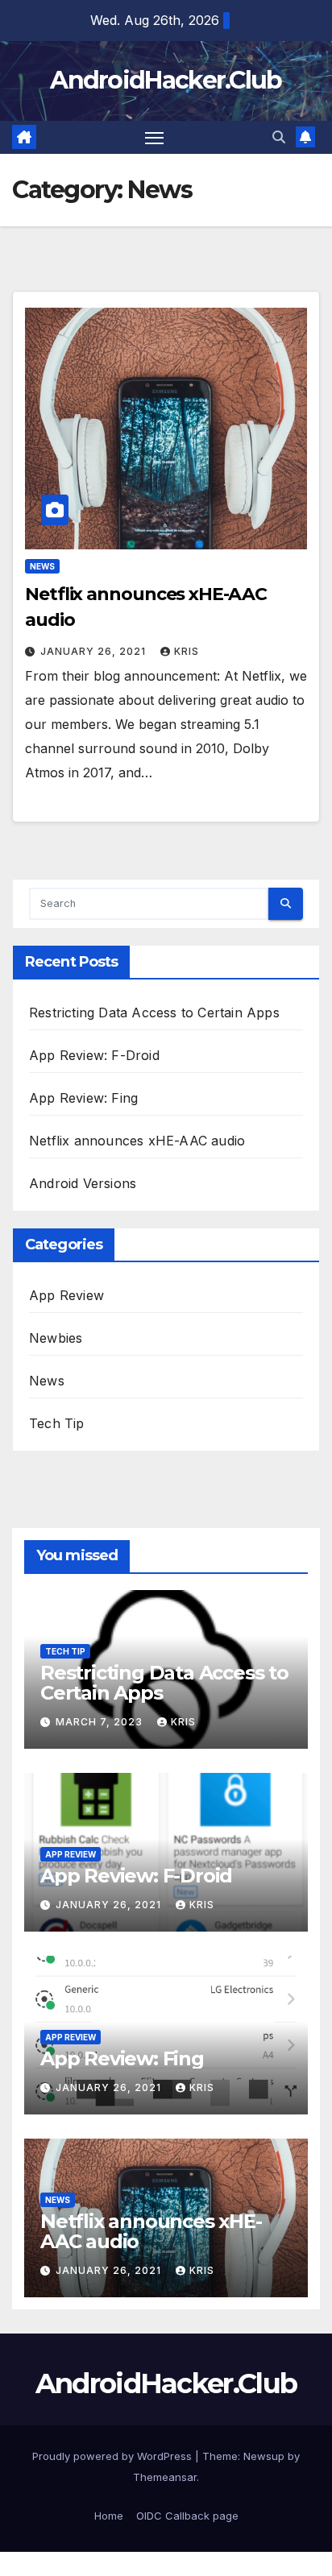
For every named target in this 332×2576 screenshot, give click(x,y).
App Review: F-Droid (94, 1055)
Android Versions (83, 1183)
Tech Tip (57, 1423)
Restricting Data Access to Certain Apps (154, 1013)
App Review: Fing (83, 1098)
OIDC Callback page (187, 2516)
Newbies (56, 1338)
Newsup (264, 2456)
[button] (279, 137)
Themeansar (165, 2477)
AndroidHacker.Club (166, 80)
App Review (66, 1295)
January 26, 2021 (95, 651)
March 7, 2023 (101, 1722)
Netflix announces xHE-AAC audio (137, 1141)
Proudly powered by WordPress (114, 2456)
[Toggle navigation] (155, 138)
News (42, 566)
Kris (187, 651)
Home (109, 2516)
